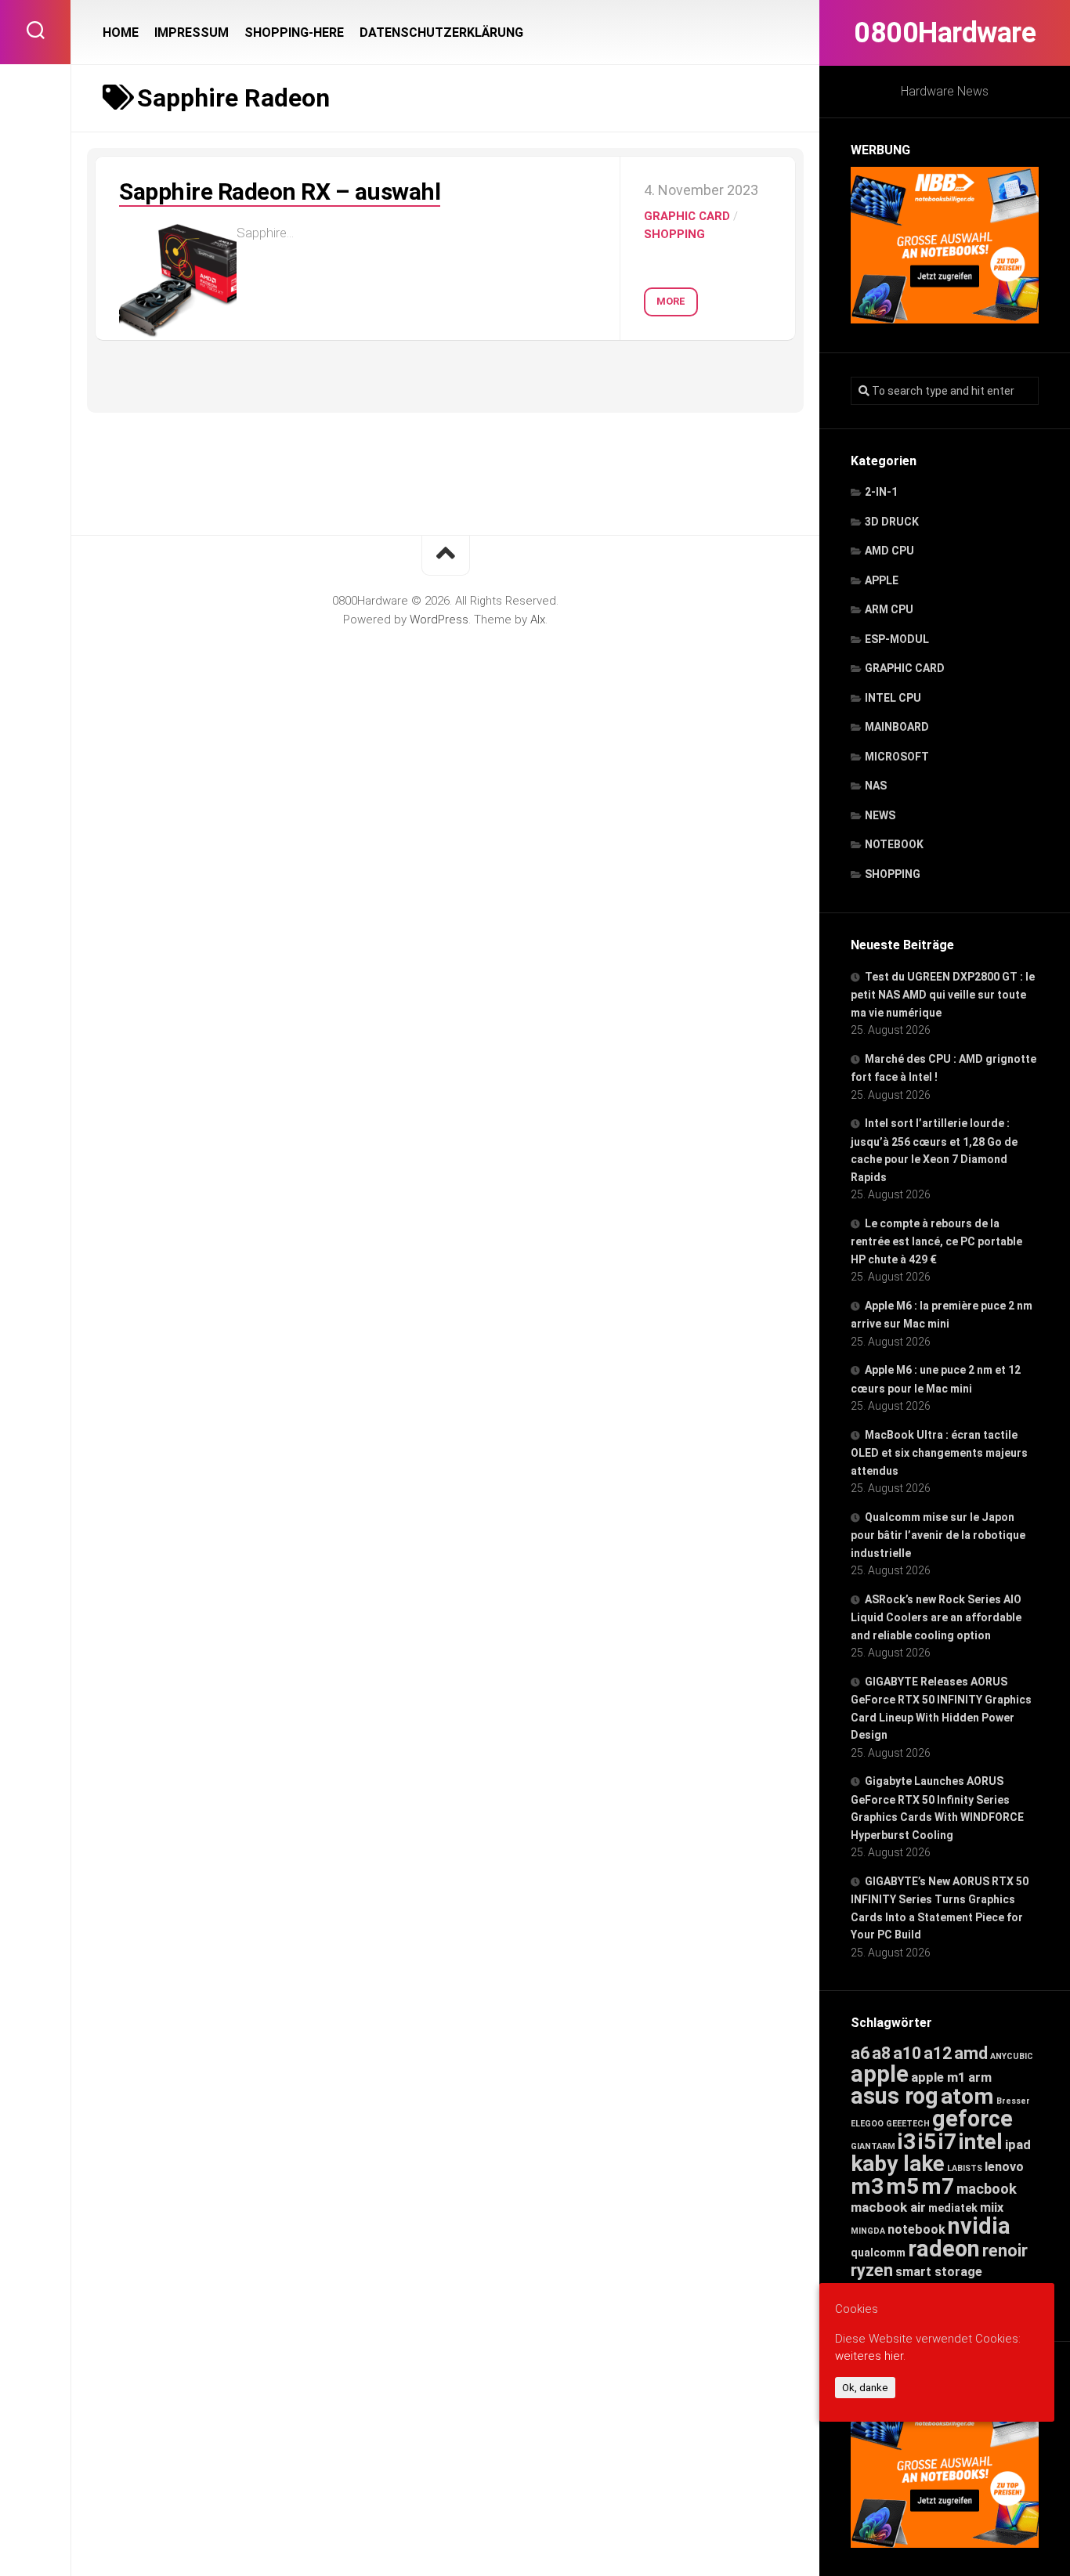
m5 (902, 2186)
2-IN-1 (881, 492)
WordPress (439, 620)
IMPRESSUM (192, 33)
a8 (881, 2053)
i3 (907, 2142)
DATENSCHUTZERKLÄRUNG (441, 33)
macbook (987, 2189)
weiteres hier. (870, 2356)
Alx (538, 620)
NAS (876, 786)
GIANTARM (873, 2146)
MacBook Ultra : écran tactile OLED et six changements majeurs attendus (939, 1453)
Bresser (1013, 2101)
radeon (944, 2249)
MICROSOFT (897, 757)
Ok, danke (865, 2388)
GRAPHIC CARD (905, 668)
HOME (121, 33)
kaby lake (898, 2164)
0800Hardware (945, 33)
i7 (947, 2142)
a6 (860, 2053)
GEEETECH (908, 2124)
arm (980, 2077)
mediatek (953, 2208)
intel (981, 2142)
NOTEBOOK (894, 844)
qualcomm (878, 2253)
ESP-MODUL (897, 639)
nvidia (979, 2226)
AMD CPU (889, 551)
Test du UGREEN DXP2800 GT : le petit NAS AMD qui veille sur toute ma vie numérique (943, 995)
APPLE (882, 580)
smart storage (939, 2272)
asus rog (895, 2096)
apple (880, 2074)
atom (967, 2096)
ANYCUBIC (1012, 2056)
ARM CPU (889, 609)
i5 (927, 2142)
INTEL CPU (893, 698)
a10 (907, 2053)
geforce (972, 2119)
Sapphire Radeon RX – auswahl (280, 191)
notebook (916, 2229)
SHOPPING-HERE (294, 33)
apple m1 (938, 2077)
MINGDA (868, 2231)
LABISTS (965, 2168)
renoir (1005, 2251)
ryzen (872, 2270)
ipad (1018, 2144)
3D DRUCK (892, 522)
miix (992, 2207)
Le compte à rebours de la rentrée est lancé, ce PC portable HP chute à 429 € (936, 1241)
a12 (938, 2053)
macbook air (888, 2207)
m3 (867, 2186)
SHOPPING (893, 874)
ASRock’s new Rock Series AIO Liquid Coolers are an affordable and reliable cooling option (936, 1617)
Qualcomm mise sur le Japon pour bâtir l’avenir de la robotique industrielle (938, 1535)
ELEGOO (867, 2124)
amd (971, 2053)
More (671, 301)
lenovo (1004, 2167)
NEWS (880, 815)
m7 (938, 2186)
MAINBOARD (897, 727)
